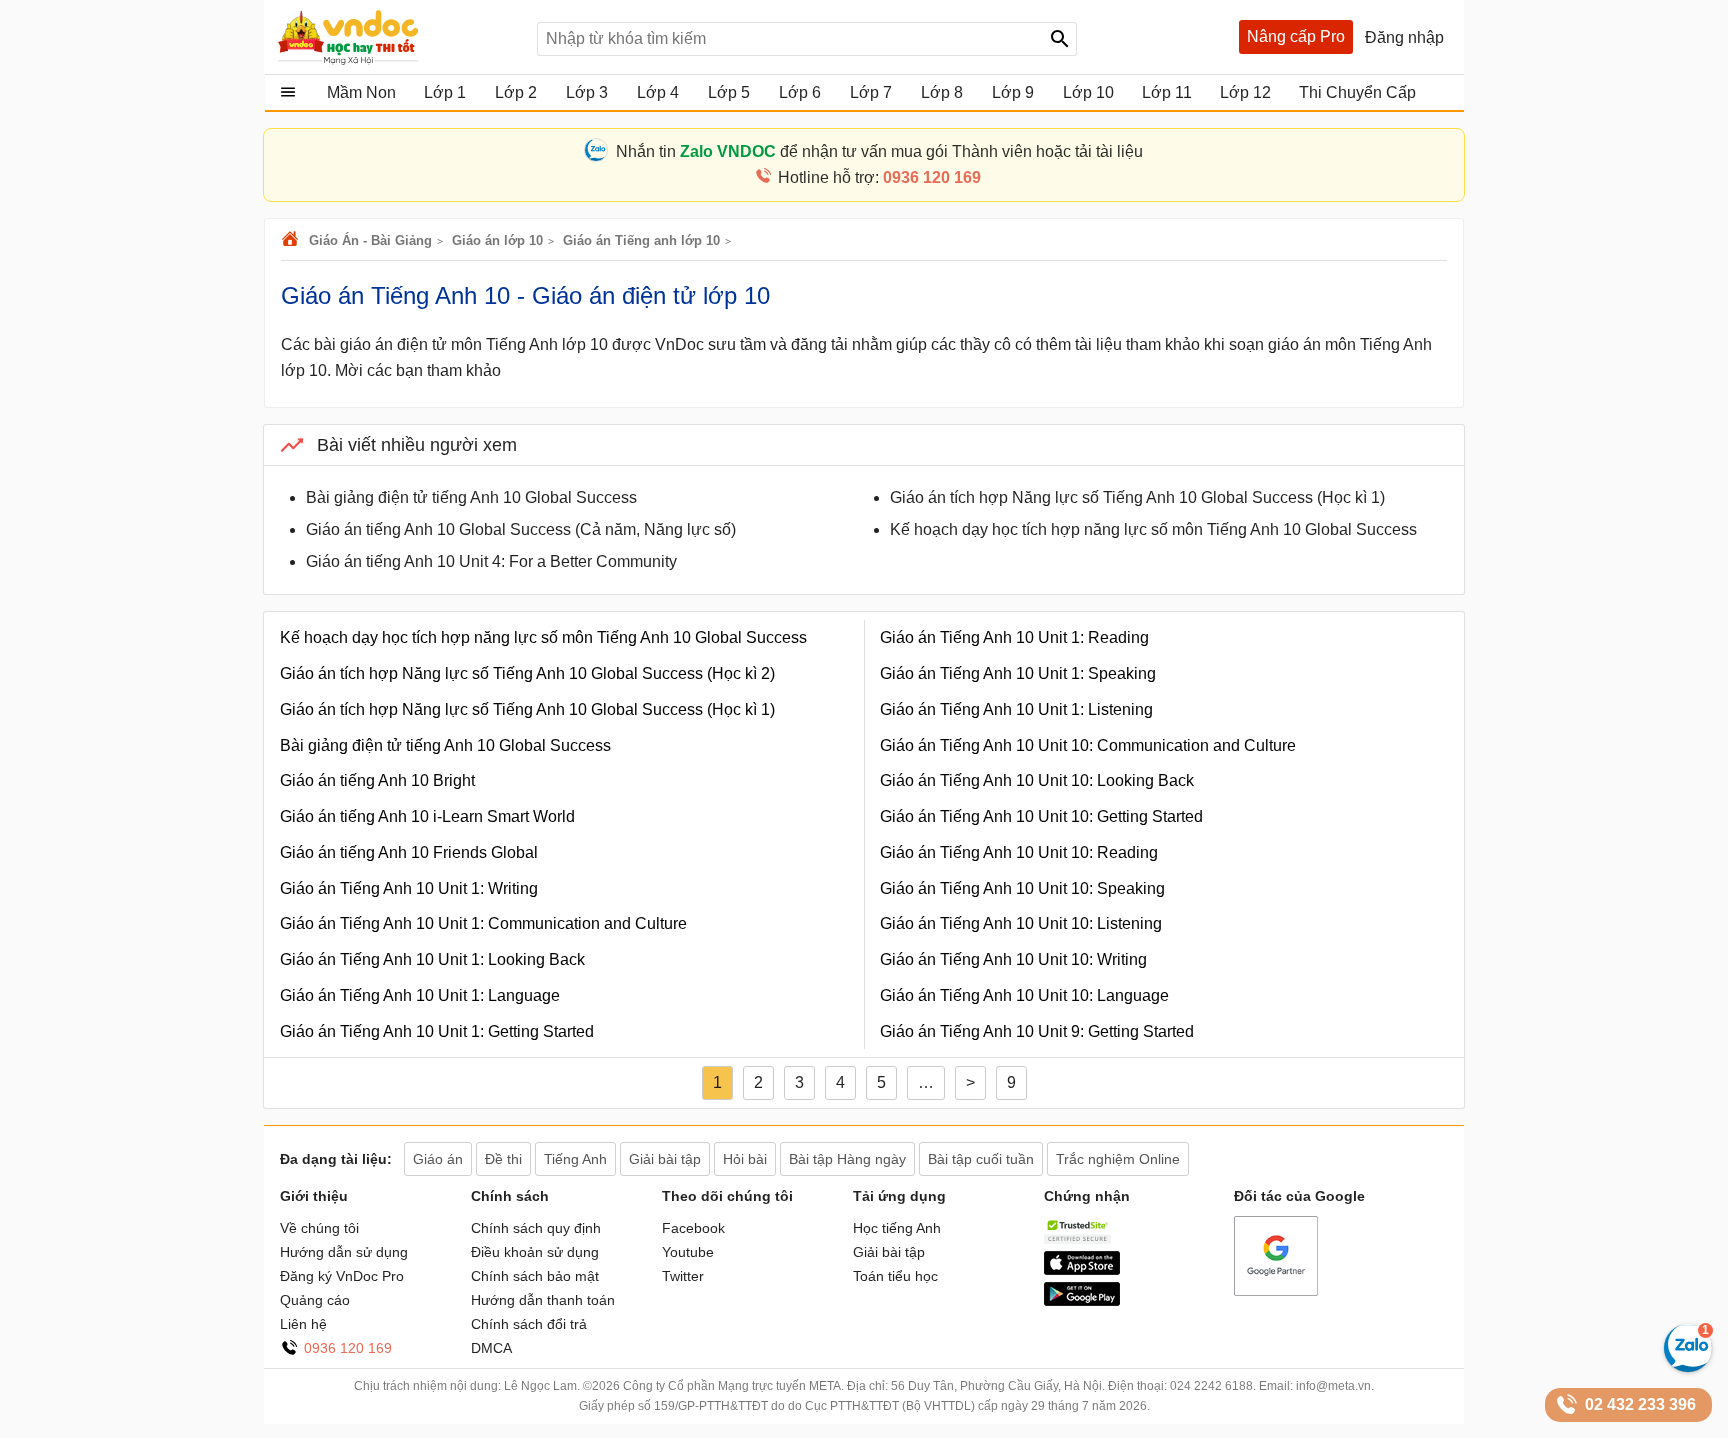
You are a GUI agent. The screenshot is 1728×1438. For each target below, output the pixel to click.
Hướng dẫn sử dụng (344, 1252)
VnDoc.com (293, 240)
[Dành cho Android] (1082, 1301)
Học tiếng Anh (897, 1228)
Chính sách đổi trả (529, 1324)
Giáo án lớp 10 (497, 240)
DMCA (491, 1348)
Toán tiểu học (895, 1276)
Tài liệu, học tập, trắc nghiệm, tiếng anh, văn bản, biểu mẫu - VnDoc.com (397, 37)
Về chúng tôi (319, 1228)
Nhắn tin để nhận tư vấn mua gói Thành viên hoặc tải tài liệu (879, 151)
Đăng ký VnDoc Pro (342, 1276)
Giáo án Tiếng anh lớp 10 (641, 240)
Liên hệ (303, 1324)
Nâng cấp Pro (1296, 36)
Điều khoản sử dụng (535, 1252)
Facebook (693, 1228)
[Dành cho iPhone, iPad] (1082, 1270)
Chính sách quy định (536, 1228)
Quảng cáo (315, 1300)
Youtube (688, 1252)
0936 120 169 (348, 1348)
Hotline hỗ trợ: (879, 177)
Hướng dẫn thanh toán (543, 1300)
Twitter (683, 1276)
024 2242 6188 (1211, 1386)
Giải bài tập (889, 1252)
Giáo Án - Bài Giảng (370, 240)
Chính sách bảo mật (535, 1276)
